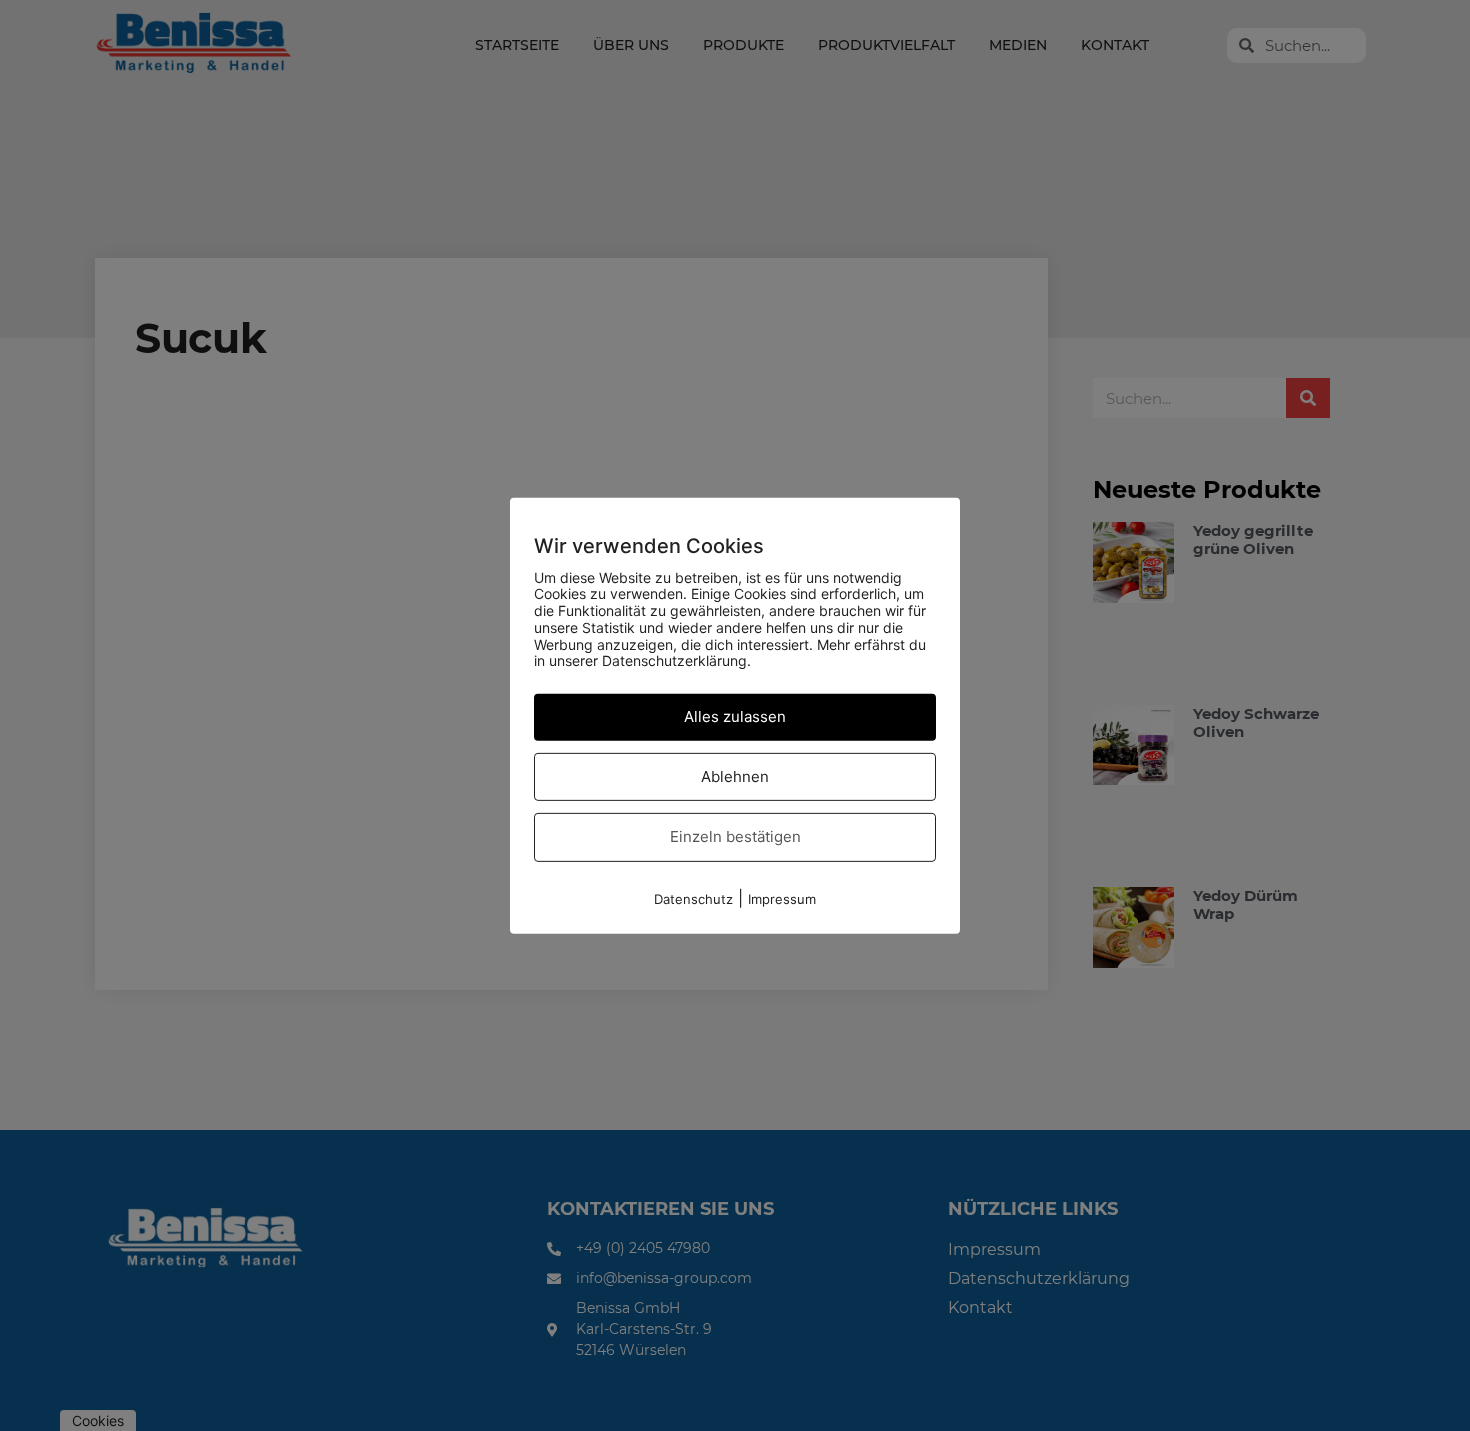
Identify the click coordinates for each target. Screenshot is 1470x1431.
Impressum (782, 899)
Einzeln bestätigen (735, 836)
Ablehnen (735, 776)
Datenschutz (693, 899)
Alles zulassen (735, 716)
